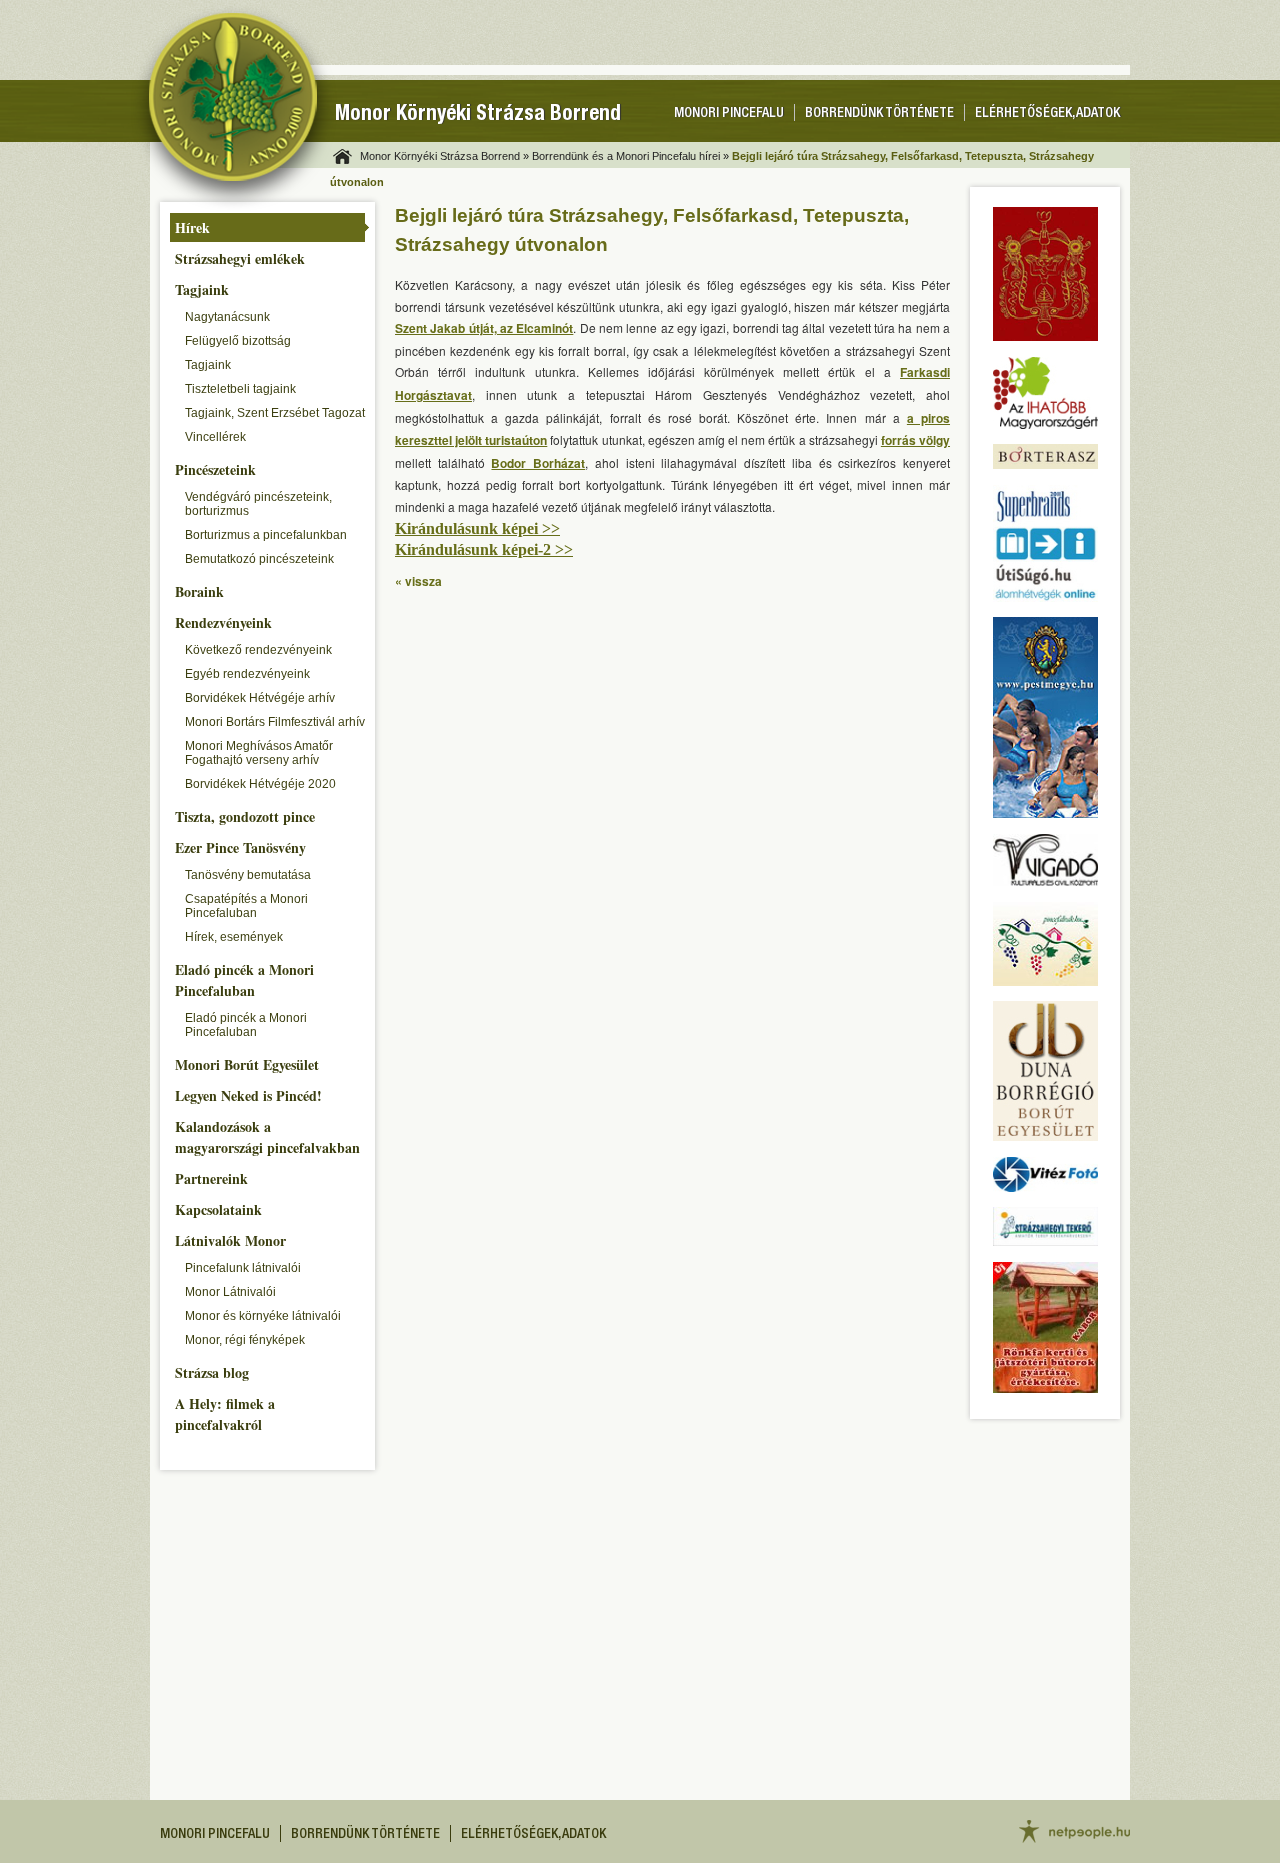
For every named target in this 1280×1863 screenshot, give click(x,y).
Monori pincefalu (729, 114)
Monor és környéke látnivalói (263, 1316)
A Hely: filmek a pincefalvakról (225, 1414)
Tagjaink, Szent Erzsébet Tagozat (275, 413)
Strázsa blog (212, 1372)
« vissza (418, 581)
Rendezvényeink (223, 622)
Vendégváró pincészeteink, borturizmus (258, 504)
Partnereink (211, 1178)
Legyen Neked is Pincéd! (248, 1095)
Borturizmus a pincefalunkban (266, 535)
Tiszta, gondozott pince (245, 816)
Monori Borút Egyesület (247, 1064)
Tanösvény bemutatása (248, 875)
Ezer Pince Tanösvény (240, 847)
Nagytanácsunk (227, 317)
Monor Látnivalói (230, 1292)
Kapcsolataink (218, 1209)
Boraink (199, 591)
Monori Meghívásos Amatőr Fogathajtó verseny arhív (259, 753)
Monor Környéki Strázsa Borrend (478, 115)
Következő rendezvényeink (258, 650)
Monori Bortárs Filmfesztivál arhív (275, 722)
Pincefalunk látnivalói (243, 1268)
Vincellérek (215, 437)
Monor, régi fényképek (245, 1340)
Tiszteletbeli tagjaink (240, 389)
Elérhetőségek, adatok (1047, 114)
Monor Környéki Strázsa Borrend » (444, 156)
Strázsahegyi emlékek (240, 258)
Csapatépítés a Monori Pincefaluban (246, 906)
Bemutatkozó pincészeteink (259, 559)
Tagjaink (202, 289)
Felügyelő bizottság (238, 341)
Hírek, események (234, 937)
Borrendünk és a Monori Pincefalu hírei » (630, 156)
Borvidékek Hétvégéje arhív (260, 698)
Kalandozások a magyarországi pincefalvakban (267, 1137)
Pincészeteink (215, 469)
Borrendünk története (879, 114)
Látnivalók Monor (230, 1240)
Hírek (192, 227)
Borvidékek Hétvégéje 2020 (260, 784)
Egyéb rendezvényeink (247, 674)
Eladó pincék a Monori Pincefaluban (244, 980)
